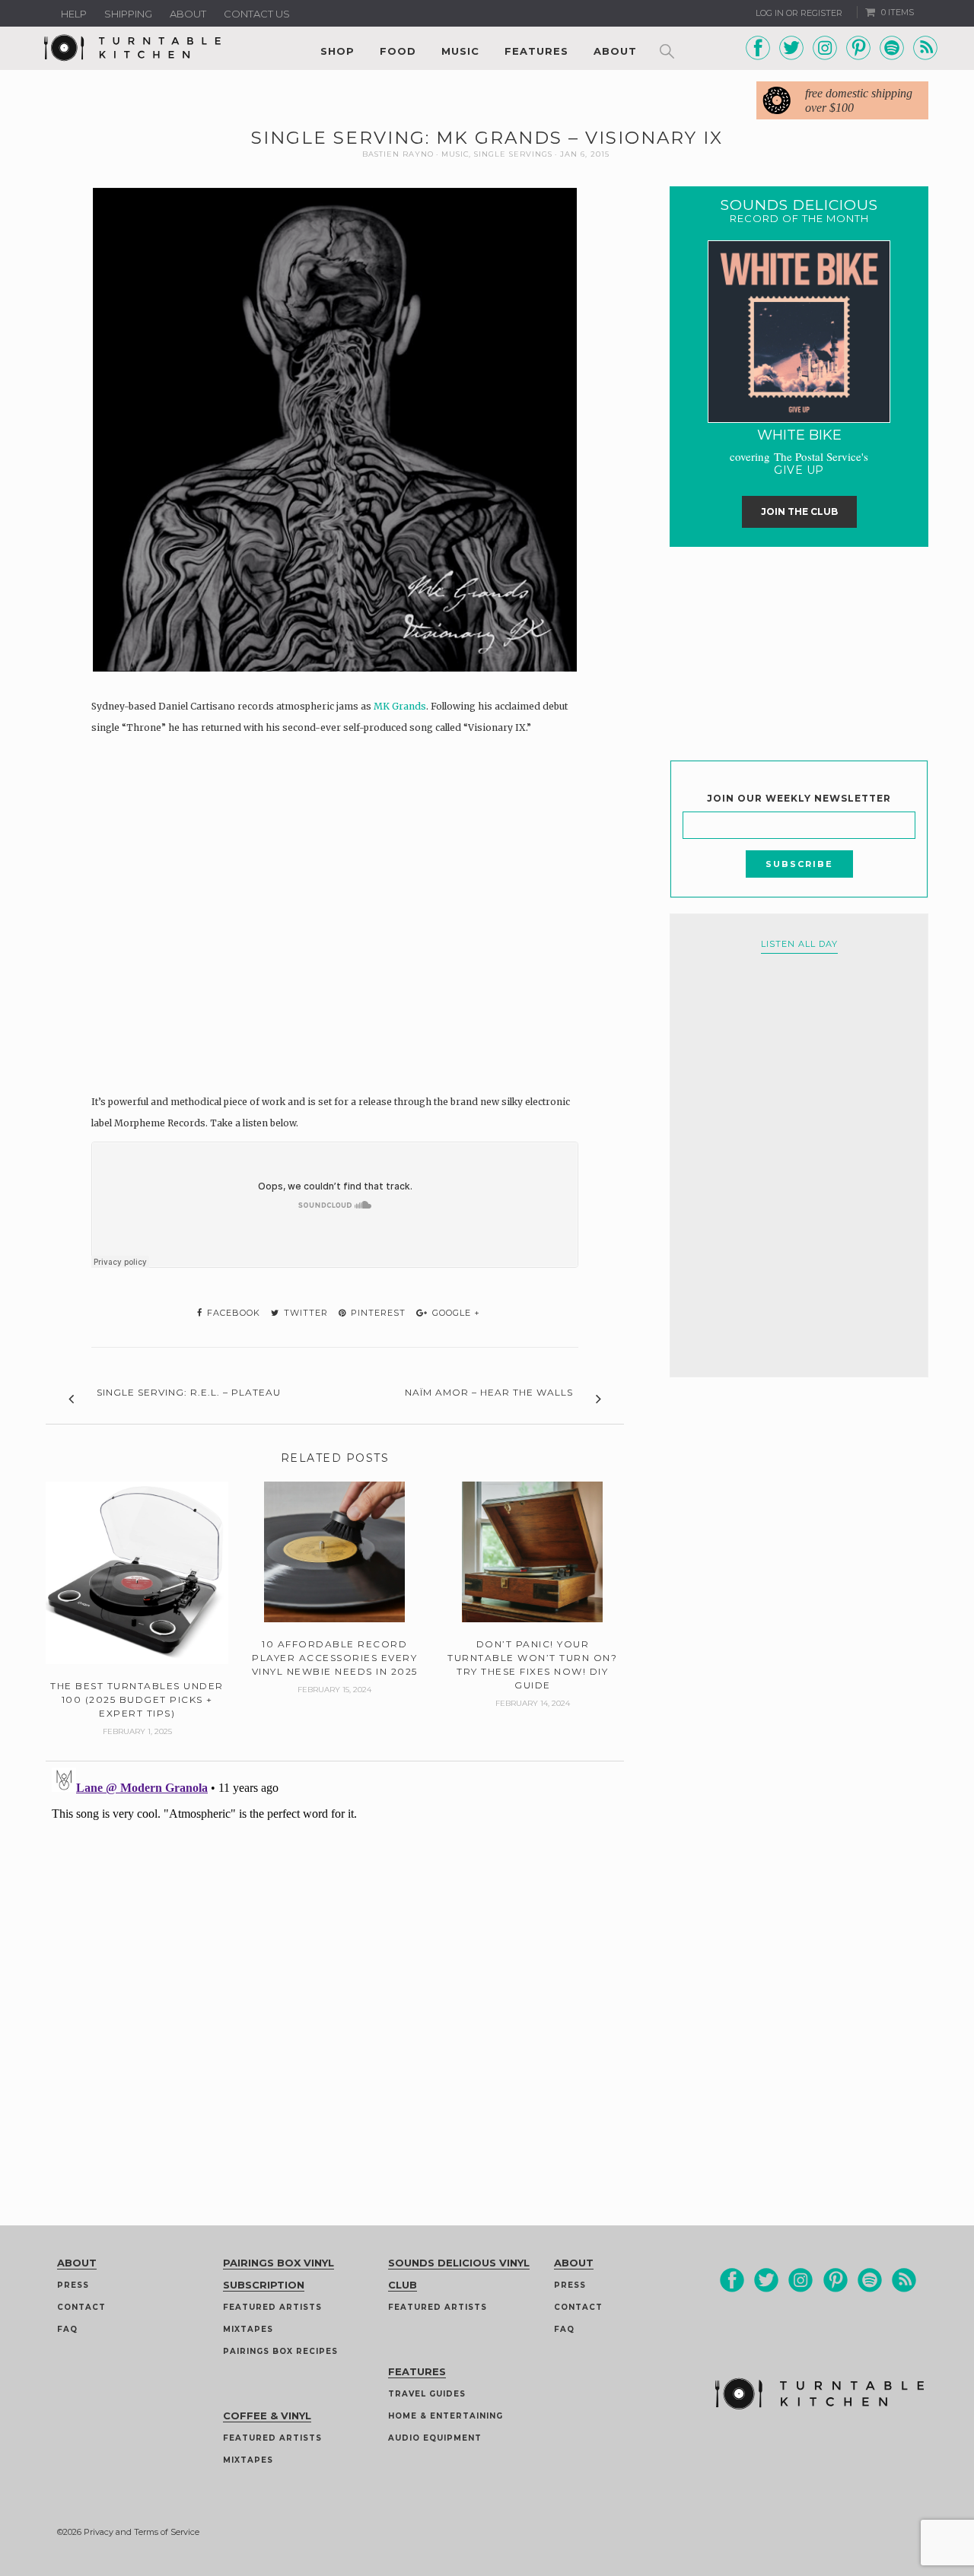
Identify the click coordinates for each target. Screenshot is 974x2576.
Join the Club (799, 511)
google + (455, 1313)
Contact (81, 2307)
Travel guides (427, 2394)
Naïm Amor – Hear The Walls (489, 1392)
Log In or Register (799, 13)
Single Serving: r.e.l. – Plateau (189, 1392)
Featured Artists (272, 2307)
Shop (337, 51)
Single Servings (513, 154)
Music (460, 51)
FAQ (67, 2329)
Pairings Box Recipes (280, 2351)
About (188, 14)
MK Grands (400, 706)
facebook (232, 1313)
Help (74, 14)
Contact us (257, 14)
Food (398, 51)
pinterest (377, 1313)
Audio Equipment (435, 2438)
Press (73, 2285)
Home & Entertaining (446, 2416)
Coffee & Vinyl (267, 2416)
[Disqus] (335, 1952)
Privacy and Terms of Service (142, 2532)
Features (536, 51)
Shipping (128, 14)
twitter (304, 1313)
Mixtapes (248, 2329)
